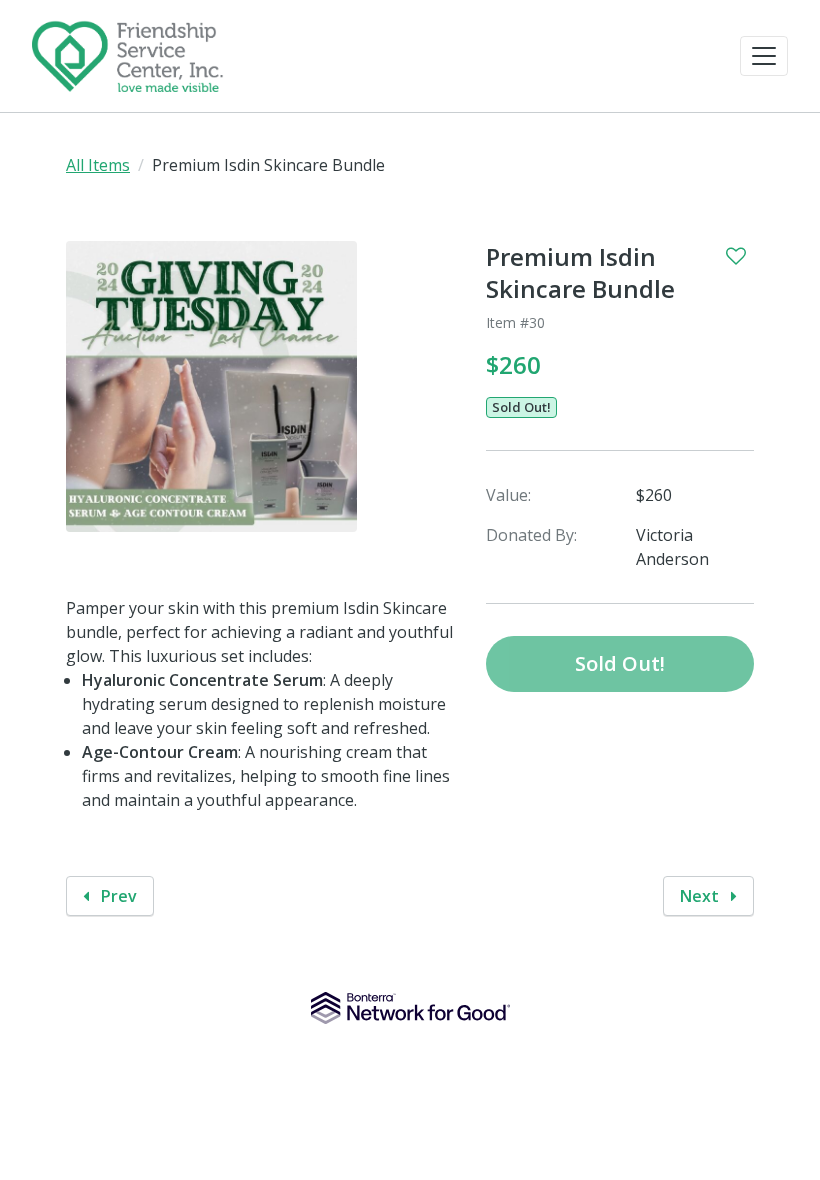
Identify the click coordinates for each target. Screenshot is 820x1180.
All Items (98, 165)
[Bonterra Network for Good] (410, 1008)
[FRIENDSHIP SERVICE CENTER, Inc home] (128, 56)
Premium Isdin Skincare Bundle (580, 273)
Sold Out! (521, 407)
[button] (764, 56)
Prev (117, 896)
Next (701, 896)
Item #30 (515, 322)
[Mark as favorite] (736, 256)
